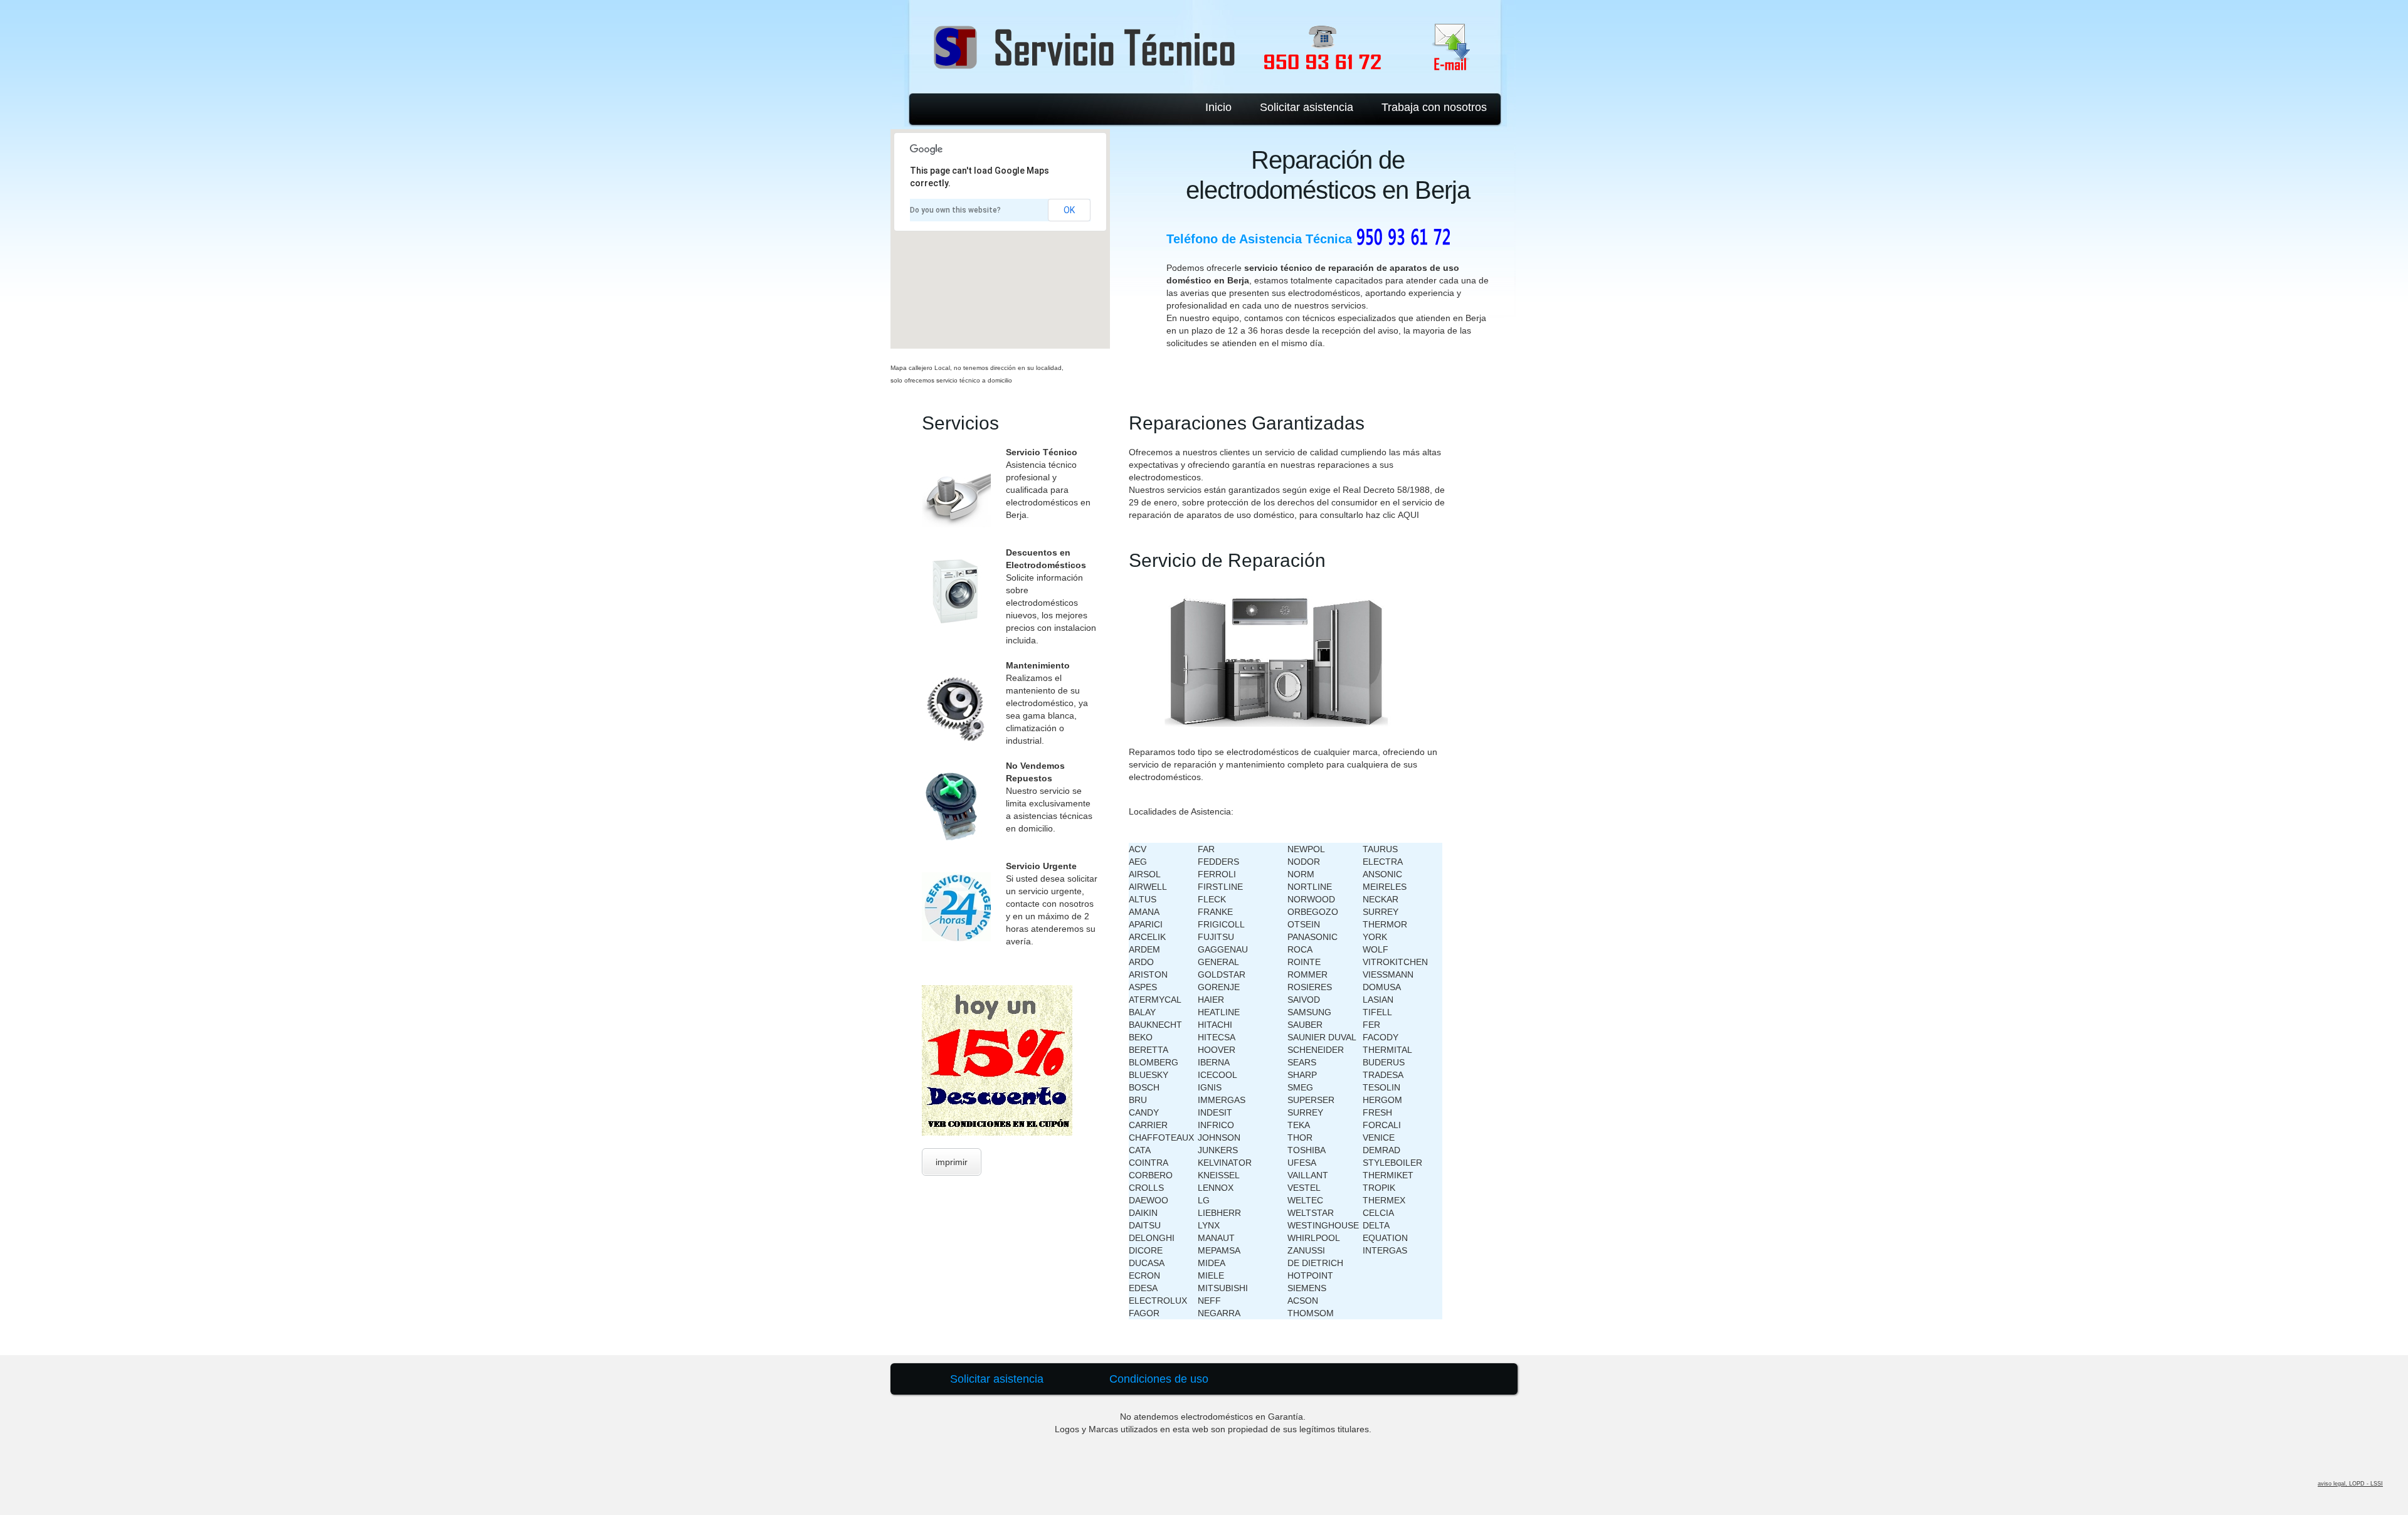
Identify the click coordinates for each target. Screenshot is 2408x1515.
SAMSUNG (1309, 1012)
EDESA (1143, 1288)
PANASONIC (1312, 937)
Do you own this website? (955, 210)
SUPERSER (1311, 1100)
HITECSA (1217, 1037)
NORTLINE (1310, 887)
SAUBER (1305, 1025)
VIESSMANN (1388, 974)
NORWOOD (1311, 899)
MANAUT (1216, 1238)
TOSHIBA (1307, 1150)
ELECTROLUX (1158, 1301)
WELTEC (1305, 1200)
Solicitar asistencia (1307, 107)
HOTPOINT (1310, 1275)
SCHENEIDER (1316, 1050)
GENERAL (1218, 962)
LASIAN (1378, 1000)
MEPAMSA (1219, 1250)
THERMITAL (1387, 1050)
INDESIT (1215, 1112)
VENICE (1379, 1138)
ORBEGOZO (1313, 912)
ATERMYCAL (1155, 1000)
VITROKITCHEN (1395, 962)
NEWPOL (1306, 849)
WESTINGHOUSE (1323, 1225)
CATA (1140, 1150)
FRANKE (1215, 912)
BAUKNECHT (1155, 1025)
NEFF (1209, 1301)
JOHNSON (1219, 1138)
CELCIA (1378, 1213)
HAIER (1211, 1000)
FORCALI (1382, 1125)
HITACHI (1215, 1025)
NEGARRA (1219, 1313)
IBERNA (1214, 1062)
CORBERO (1151, 1175)
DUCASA (1147, 1263)
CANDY (1144, 1112)
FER (1371, 1025)
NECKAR (1381, 899)
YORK (1375, 937)
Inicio (1218, 107)
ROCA (1300, 949)
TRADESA (1383, 1075)
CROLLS (1146, 1188)
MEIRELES (1385, 887)
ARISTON (1148, 974)
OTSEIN (1304, 924)
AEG (1138, 862)
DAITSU (1145, 1225)
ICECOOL (1217, 1075)
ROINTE (1304, 962)
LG (1204, 1200)
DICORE (1146, 1250)
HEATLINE (1219, 1012)
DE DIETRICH (1315, 1263)
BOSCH (1144, 1087)
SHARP (1302, 1075)
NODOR (1304, 862)
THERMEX (1384, 1200)
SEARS (1302, 1062)
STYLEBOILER (1392, 1163)
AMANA (1144, 912)
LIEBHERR (1219, 1213)
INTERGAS (1385, 1250)
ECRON (1144, 1275)
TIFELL (1377, 1012)
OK (1069, 210)
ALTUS (1143, 899)
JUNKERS (1218, 1150)
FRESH (1377, 1112)
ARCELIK (1147, 937)
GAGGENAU (1223, 949)
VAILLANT (1308, 1175)
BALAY (1142, 1012)
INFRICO (1216, 1125)
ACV (1138, 849)
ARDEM (1144, 949)
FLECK (1212, 899)
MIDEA (1212, 1263)
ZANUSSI (1306, 1250)
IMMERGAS (1222, 1100)
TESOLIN (1381, 1087)
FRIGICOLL (1221, 924)
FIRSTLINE (1220, 887)
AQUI (1408, 515)
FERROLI (1217, 874)
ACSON (1303, 1301)
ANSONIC (1382, 874)
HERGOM (1382, 1100)
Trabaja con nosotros (1434, 107)
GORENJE (1219, 987)
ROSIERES (1310, 987)
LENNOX (1216, 1188)
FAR (1206, 849)
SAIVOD (1304, 1000)
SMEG (1300, 1087)
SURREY (1305, 1112)
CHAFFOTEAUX (1161, 1138)
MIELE (1211, 1275)
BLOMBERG (1154, 1062)
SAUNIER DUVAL (1322, 1037)
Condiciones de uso (1159, 1379)
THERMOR (1385, 924)
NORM (1301, 874)
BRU (1138, 1100)
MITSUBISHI (1223, 1288)
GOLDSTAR (1222, 974)
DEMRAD (1381, 1150)
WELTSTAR (1311, 1213)
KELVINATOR (1225, 1163)
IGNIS (1210, 1087)
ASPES (1143, 987)
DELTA (1376, 1225)
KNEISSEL (1219, 1175)
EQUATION (1385, 1238)
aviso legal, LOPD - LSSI (2350, 1484)
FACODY (1381, 1037)
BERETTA (1149, 1050)
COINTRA (1149, 1163)
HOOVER (1217, 1050)
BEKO (1141, 1037)
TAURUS (1380, 849)
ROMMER (1307, 974)
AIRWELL (1148, 887)
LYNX (1209, 1225)
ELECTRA (1383, 862)
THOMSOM (1311, 1313)
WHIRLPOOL (1314, 1238)
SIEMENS (1307, 1288)
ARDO (1141, 962)
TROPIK (1379, 1188)
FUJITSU (1216, 937)
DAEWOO (1149, 1200)
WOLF (1376, 949)
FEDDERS (1218, 862)
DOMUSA (1382, 987)
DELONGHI (1152, 1238)
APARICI (1146, 924)
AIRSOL (1145, 874)
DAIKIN (1143, 1213)
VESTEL (1304, 1188)
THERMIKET (1388, 1175)
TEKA (1299, 1125)
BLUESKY (1149, 1075)
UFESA (1302, 1163)
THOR (1300, 1138)
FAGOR (1144, 1313)
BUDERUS (1384, 1062)
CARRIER (1148, 1125)
